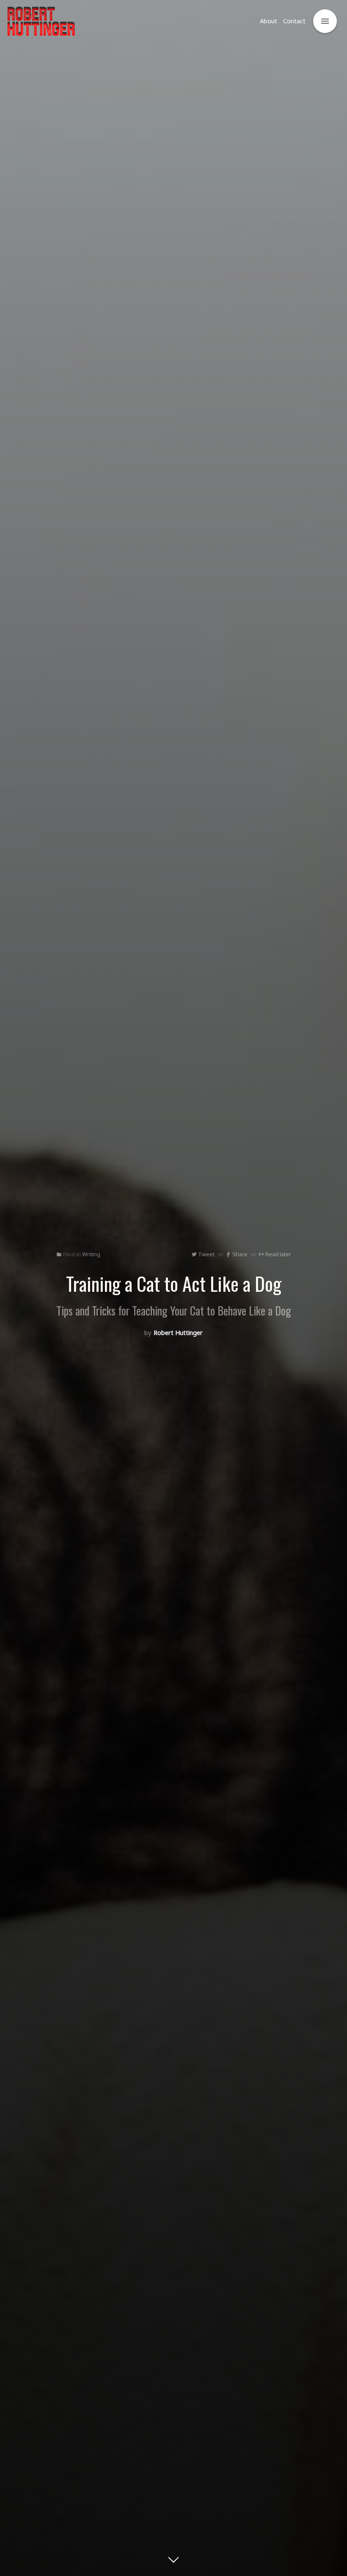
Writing (91, 1254)
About (269, 21)
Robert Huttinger (178, 1333)
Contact (294, 21)
